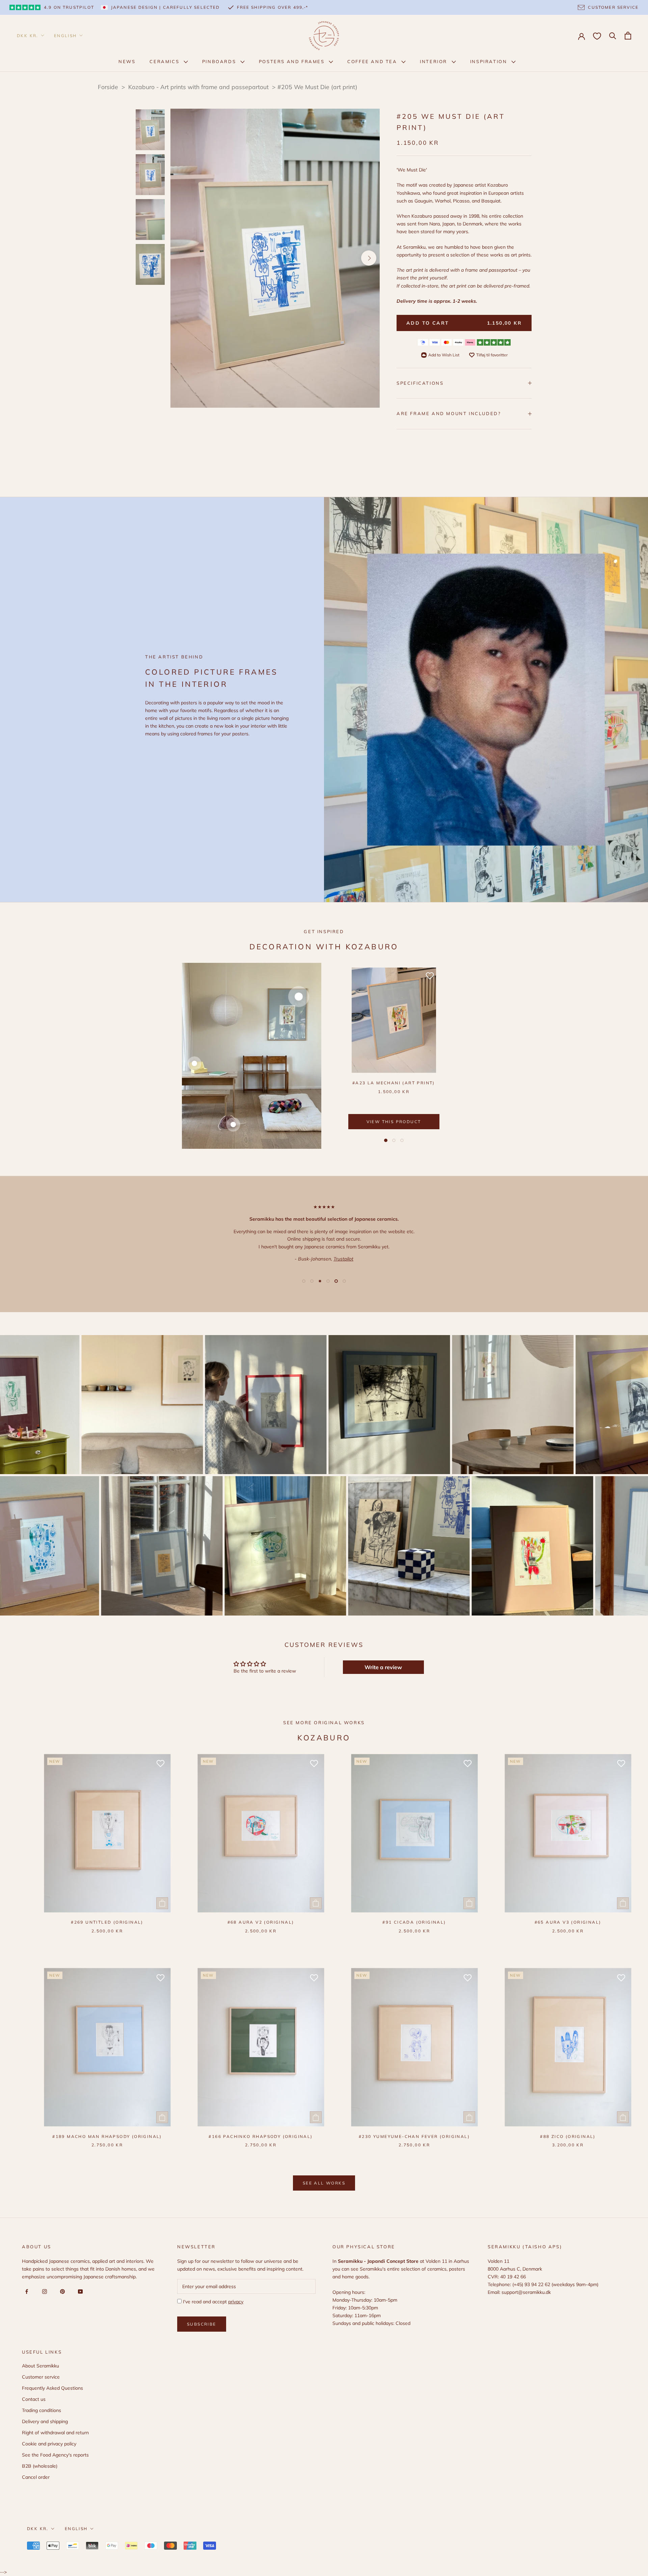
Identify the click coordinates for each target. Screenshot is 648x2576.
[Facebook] (25, 2291)
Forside (108, 87)
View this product (394, 1122)
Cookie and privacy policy (49, 2444)
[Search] (613, 35)
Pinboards (220, 61)
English (65, 36)
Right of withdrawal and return (55, 2433)
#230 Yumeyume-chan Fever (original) (414, 2136)
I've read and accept (212, 2302)
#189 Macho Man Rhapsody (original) (107, 2136)
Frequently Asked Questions (52, 2388)
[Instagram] (43, 2291)
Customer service (41, 2377)
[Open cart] (628, 36)
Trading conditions (42, 2410)
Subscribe (202, 2324)
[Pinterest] (61, 2291)
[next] (369, 258)
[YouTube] (79, 2291)
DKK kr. (28, 36)
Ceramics (165, 61)
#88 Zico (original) (568, 2136)
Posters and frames (293, 61)
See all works (324, 2183)
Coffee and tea (373, 61)
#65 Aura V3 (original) (568, 1922)
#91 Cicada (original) (414, 1922)
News (127, 61)
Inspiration (490, 61)
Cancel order (36, 2477)
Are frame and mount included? (449, 413)
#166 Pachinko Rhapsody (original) (261, 2136)
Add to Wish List (444, 355)
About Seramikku (40, 2366)
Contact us (34, 2399)
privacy (236, 2302)
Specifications (420, 383)
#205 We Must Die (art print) (317, 87)
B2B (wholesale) (40, 2466)
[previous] (181, 258)
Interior (434, 61)
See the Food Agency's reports (55, 2455)
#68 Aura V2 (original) (261, 1922)
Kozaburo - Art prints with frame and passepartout (199, 87)
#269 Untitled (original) (107, 1922)
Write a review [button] (383, 1667)
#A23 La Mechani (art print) (394, 1083)
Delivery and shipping (45, 2421)
